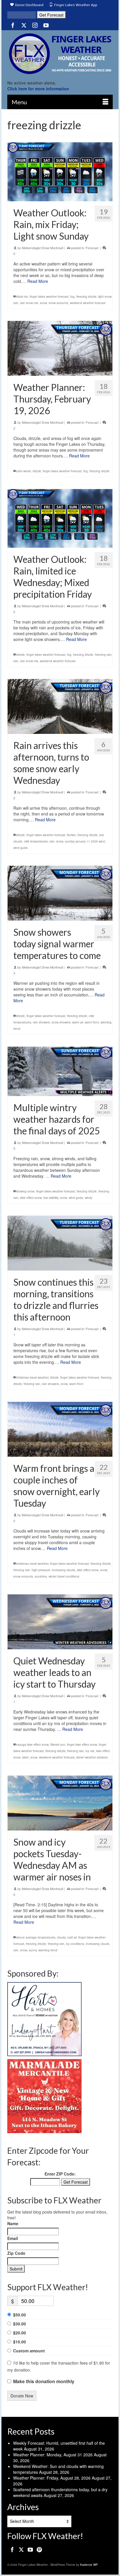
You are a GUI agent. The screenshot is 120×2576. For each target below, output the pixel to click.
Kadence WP (89, 2565)
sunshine (41, 1576)
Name (13, 2223)
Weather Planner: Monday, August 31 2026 (53, 2455)
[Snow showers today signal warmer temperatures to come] (60, 893)
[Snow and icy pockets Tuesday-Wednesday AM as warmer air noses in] (60, 1803)
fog (72, 297)
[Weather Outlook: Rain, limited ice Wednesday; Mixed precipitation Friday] (60, 519)
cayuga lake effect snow (32, 1745)
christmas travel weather (32, 1377)
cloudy (61, 1937)
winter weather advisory (92, 1757)
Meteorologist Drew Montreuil (42, 248)
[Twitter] (24, 25)
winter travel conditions (64, 1576)
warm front (92, 1022)
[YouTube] (46, 25)
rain (16, 303)
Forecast (92, 248)
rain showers (41, 1022)
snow (43, 303)
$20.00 (20, 2333)
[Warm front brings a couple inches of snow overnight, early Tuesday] (60, 1429)
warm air (78, 1022)
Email (13, 2238)
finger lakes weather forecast (49, 297)
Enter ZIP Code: (60, 2174)
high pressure (41, 1570)
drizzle (37, 471)
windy (89, 1198)
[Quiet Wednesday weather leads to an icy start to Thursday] (60, 1622)
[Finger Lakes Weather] (60, 54)
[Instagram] (35, 25)
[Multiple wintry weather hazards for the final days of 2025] (60, 1071)
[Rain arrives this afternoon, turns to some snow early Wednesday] (60, 706)
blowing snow (25, 1191)
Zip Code (16, 2253)
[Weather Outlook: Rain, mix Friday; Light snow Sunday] (60, 172)
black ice (22, 297)
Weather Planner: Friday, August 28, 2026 (52, 2478)
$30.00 (20, 2324)
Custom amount (29, 2351)
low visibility (51, 1198)
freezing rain (103, 655)
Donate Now (22, 2396)
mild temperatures (36, 841)
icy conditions (75, 1943)
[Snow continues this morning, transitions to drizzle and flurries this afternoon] (60, 1243)
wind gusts (21, 848)
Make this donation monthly (44, 2381)
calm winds (24, 471)
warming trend (48, 1950)
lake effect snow (31, 1198)
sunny (33, 1950)
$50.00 (20, 2315)
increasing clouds (63, 1570)
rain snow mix (29, 303)
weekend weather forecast (88, 303)
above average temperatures (36, 1937)
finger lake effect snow (82, 1745)
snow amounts (58, 303)
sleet (25, 1757)
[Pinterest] (39, 2549)
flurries (71, 835)
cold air (72, 1937)
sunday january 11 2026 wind (85, 841)
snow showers (61, 1022)
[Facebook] (13, 25)
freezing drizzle (86, 297)
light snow (105, 297)
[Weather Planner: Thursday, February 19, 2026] (60, 348)
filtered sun (58, 1745)
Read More (38, 281)
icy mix (90, 1751)
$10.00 (20, 2342)
